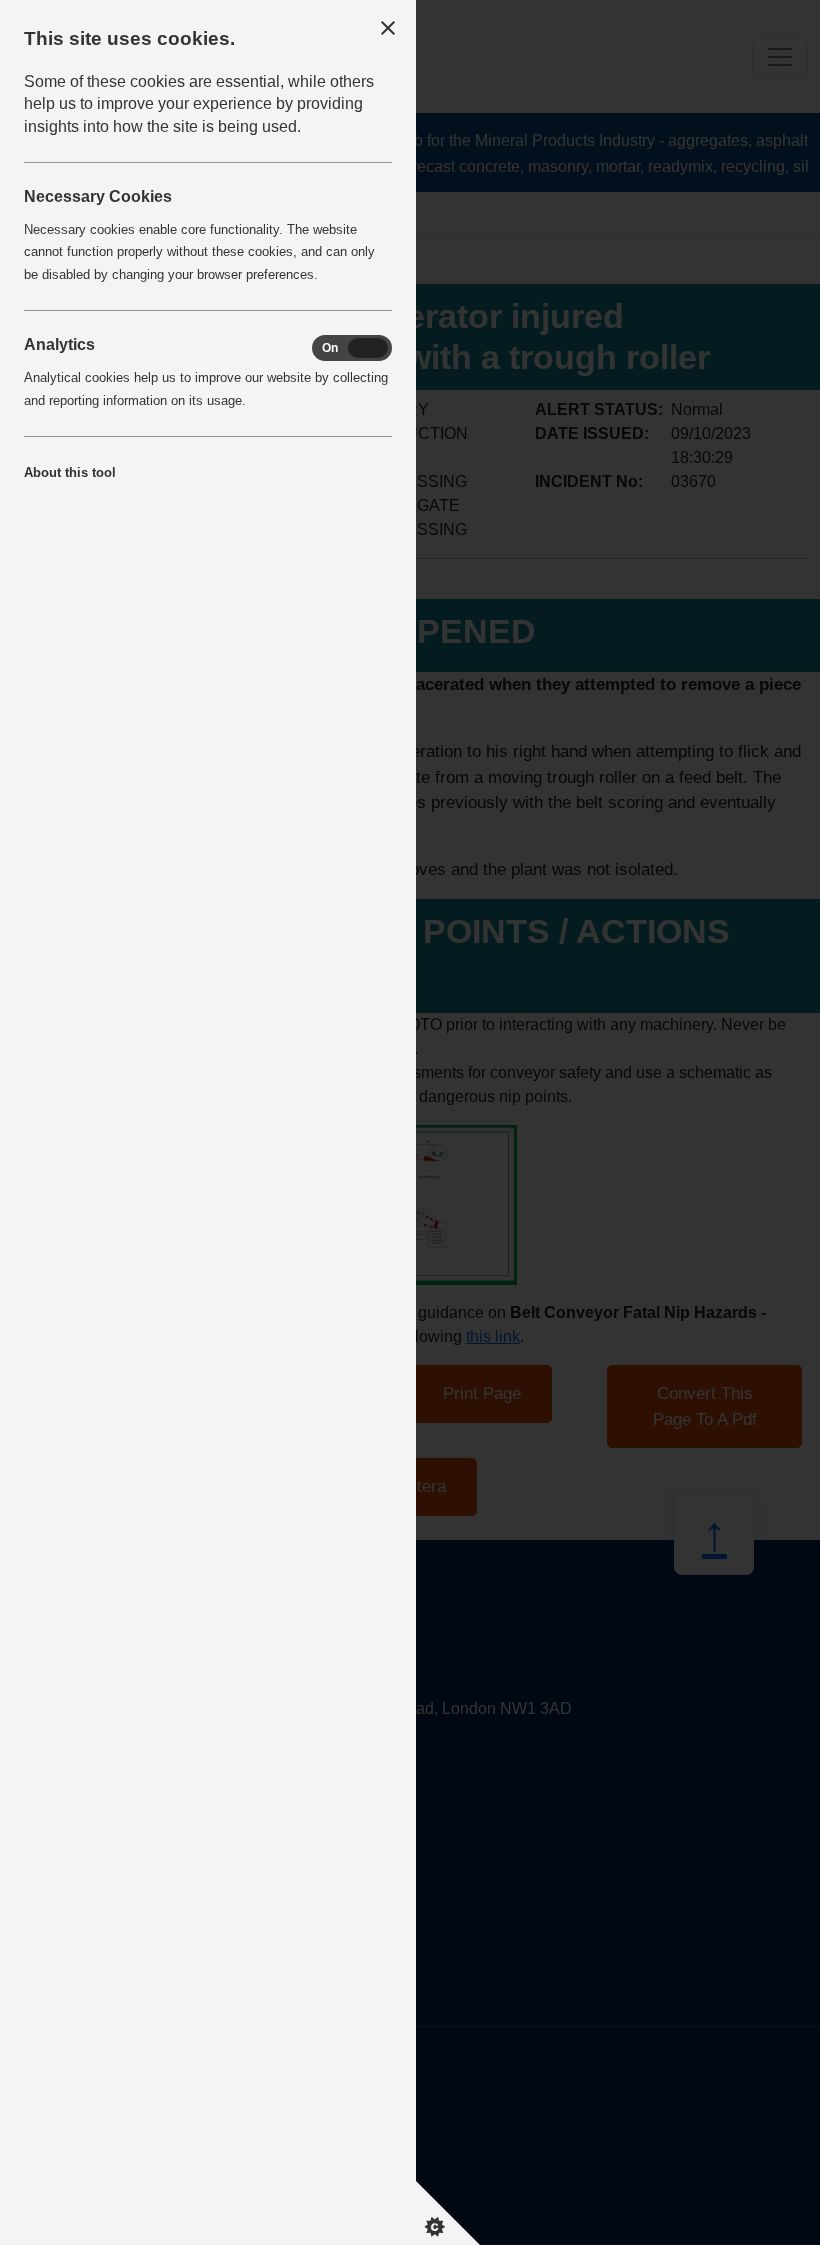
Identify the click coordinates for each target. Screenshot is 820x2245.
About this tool (70, 472)
